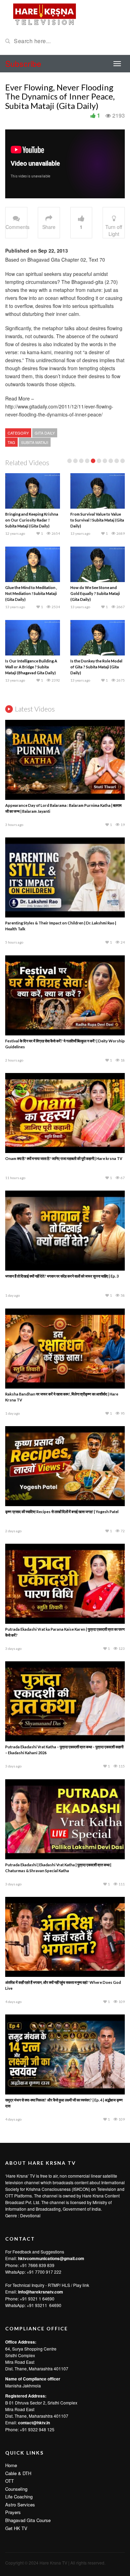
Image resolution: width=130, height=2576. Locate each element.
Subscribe (23, 63)
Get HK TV (16, 2528)
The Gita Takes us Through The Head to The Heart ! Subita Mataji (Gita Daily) (30, 667)
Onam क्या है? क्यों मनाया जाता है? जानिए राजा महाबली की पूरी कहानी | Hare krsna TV (64, 1158)
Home (11, 2465)
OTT (10, 2481)
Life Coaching (19, 2497)
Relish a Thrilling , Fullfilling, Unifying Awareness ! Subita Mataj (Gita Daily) (96, 593)
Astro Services (20, 2505)
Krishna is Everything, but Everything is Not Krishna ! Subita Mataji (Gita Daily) (94, 520)
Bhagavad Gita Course (28, 2520)
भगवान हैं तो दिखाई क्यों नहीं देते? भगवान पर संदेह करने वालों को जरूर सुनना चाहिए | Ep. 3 (62, 1276)
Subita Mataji (35, 442)
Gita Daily (45, 433)
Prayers (13, 2512)
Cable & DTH (18, 2473)
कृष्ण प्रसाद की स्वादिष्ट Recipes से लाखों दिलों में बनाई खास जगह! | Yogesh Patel (62, 1512)
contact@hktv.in (34, 2423)
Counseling (16, 2489)
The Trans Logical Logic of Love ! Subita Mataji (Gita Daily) (94, 667)
